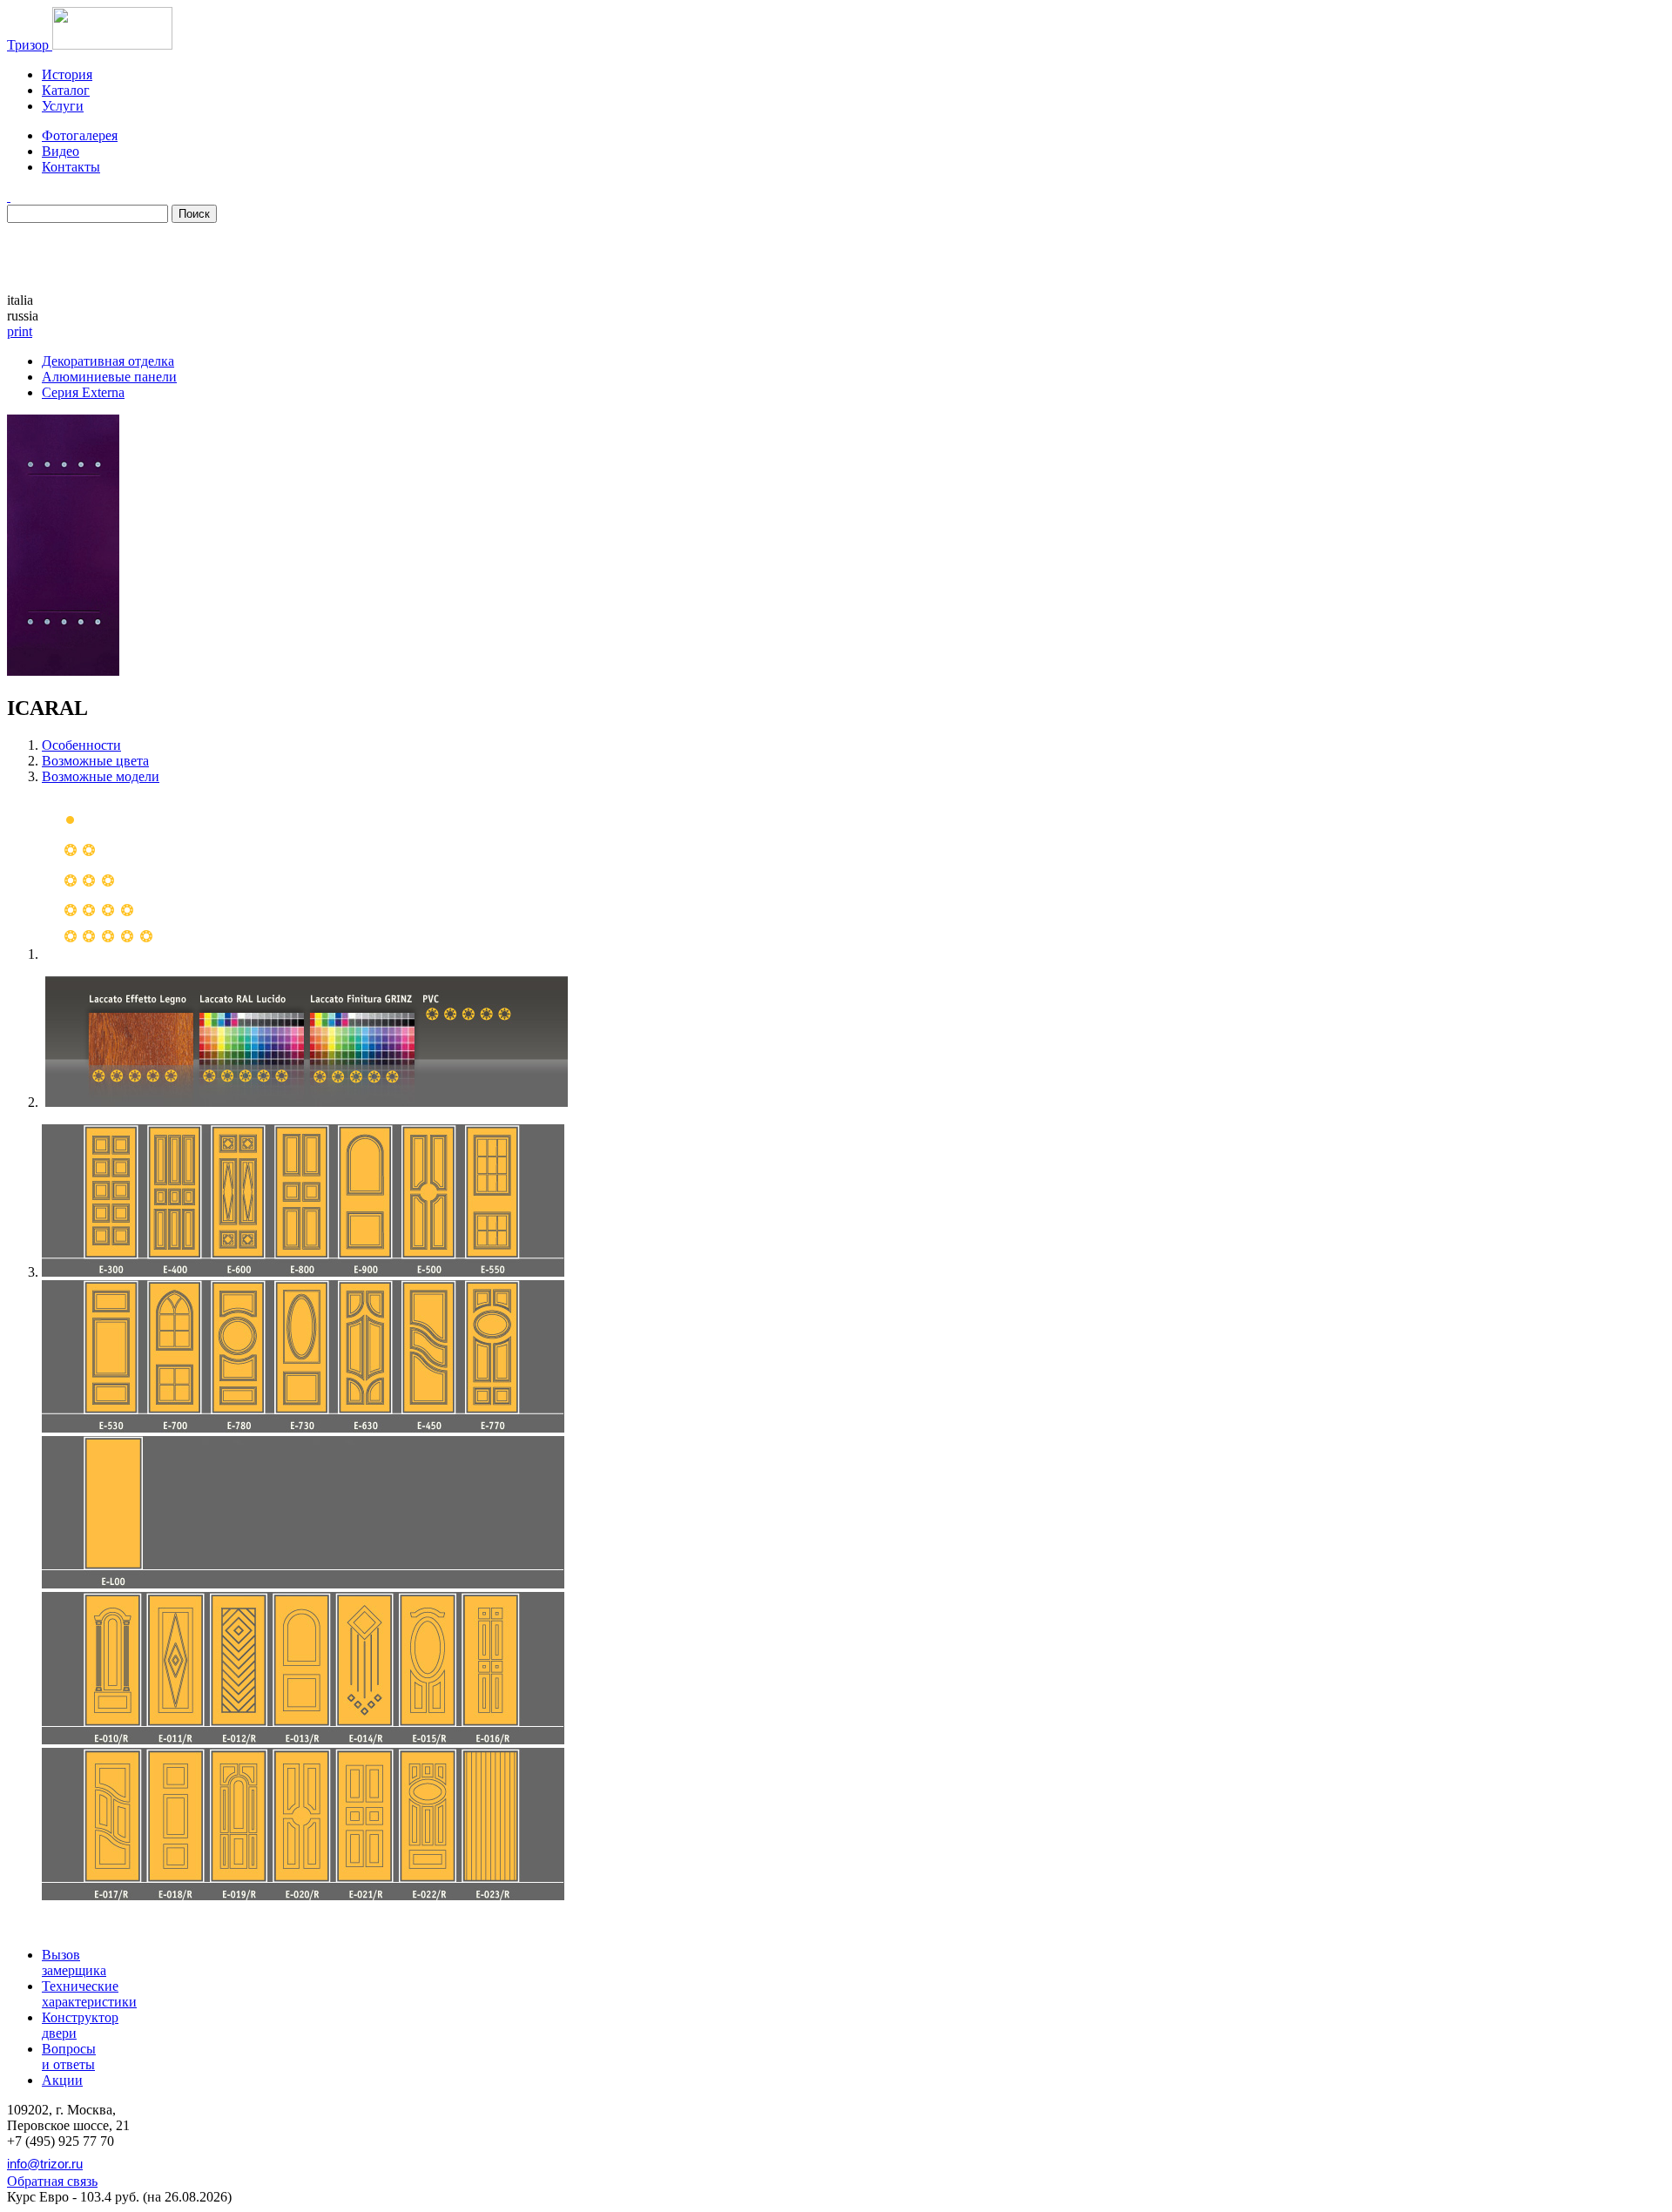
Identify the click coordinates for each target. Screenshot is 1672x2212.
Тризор (30, 45)
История (67, 74)
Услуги (63, 106)
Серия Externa (83, 392)
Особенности (81, 745)
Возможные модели (101, 776)
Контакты (71, 167)
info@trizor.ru (45, 2164)
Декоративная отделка (108, 361)
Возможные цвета (95, 761)
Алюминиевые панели (109, 377)
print (20, 331)
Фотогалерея (80, 135)
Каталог (66, 90)
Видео (61, 151)
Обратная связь (52, 2181)
